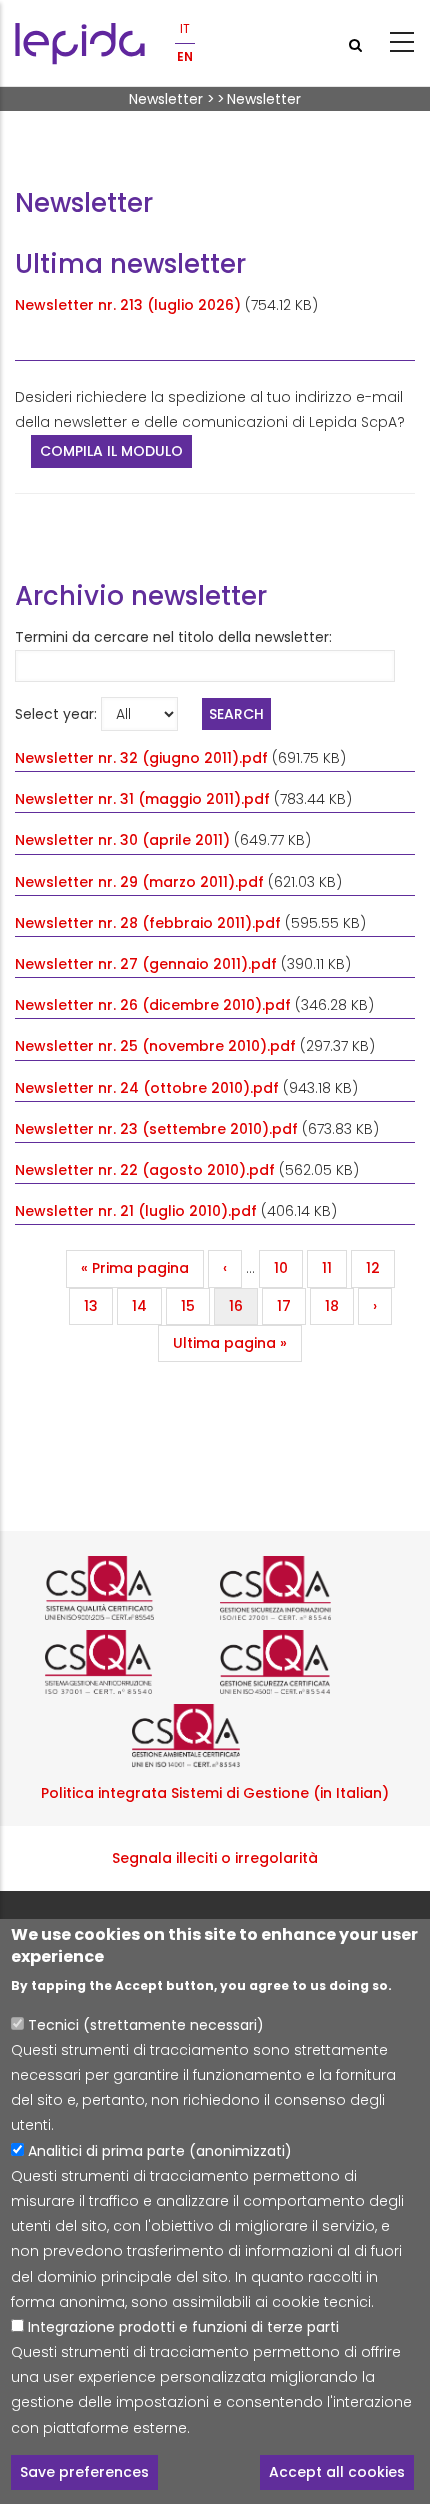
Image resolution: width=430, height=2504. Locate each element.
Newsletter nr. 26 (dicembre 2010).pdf (153, 1005)
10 (288, 1267)
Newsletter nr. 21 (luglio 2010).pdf (136, 1211)
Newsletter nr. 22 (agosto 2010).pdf (145, 1170)
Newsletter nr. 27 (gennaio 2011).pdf (146, 964)
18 (339, 1305)
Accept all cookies (337, 2472)
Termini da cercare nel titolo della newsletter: (173, 637)
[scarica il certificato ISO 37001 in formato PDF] (127, 1662)
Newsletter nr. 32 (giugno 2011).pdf (141, 758)
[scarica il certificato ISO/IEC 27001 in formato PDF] (302, 1588)
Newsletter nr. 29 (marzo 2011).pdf (139, 882)
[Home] (80, 43)
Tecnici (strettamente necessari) (146, 2025)
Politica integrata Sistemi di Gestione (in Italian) (215, 1793)
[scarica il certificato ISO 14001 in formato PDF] (214, 1736)
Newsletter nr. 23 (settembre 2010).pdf (156, 1129)
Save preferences (84, 2472)
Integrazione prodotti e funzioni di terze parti (183, 2327)
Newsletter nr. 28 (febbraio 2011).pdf (148, 923)
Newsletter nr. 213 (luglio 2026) (128, 305)
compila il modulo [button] (111, 451)
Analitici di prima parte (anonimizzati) (160, 2151)
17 (291, 1305)
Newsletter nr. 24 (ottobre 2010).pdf (147, 1088)
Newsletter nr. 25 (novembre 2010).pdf (155, 1046)
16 (243, 1305)
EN (185, 56)
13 (98, 1305)
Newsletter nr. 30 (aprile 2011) (122, 840)
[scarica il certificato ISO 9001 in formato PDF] (127, 1588)
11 (334, 1267)
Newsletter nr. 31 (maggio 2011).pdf (142, 799)
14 (146, 1305)
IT (185, 28)
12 (380, 1267)
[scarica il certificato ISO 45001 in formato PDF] (302, 1662)
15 (195, 1305)
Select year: (56, 714)
